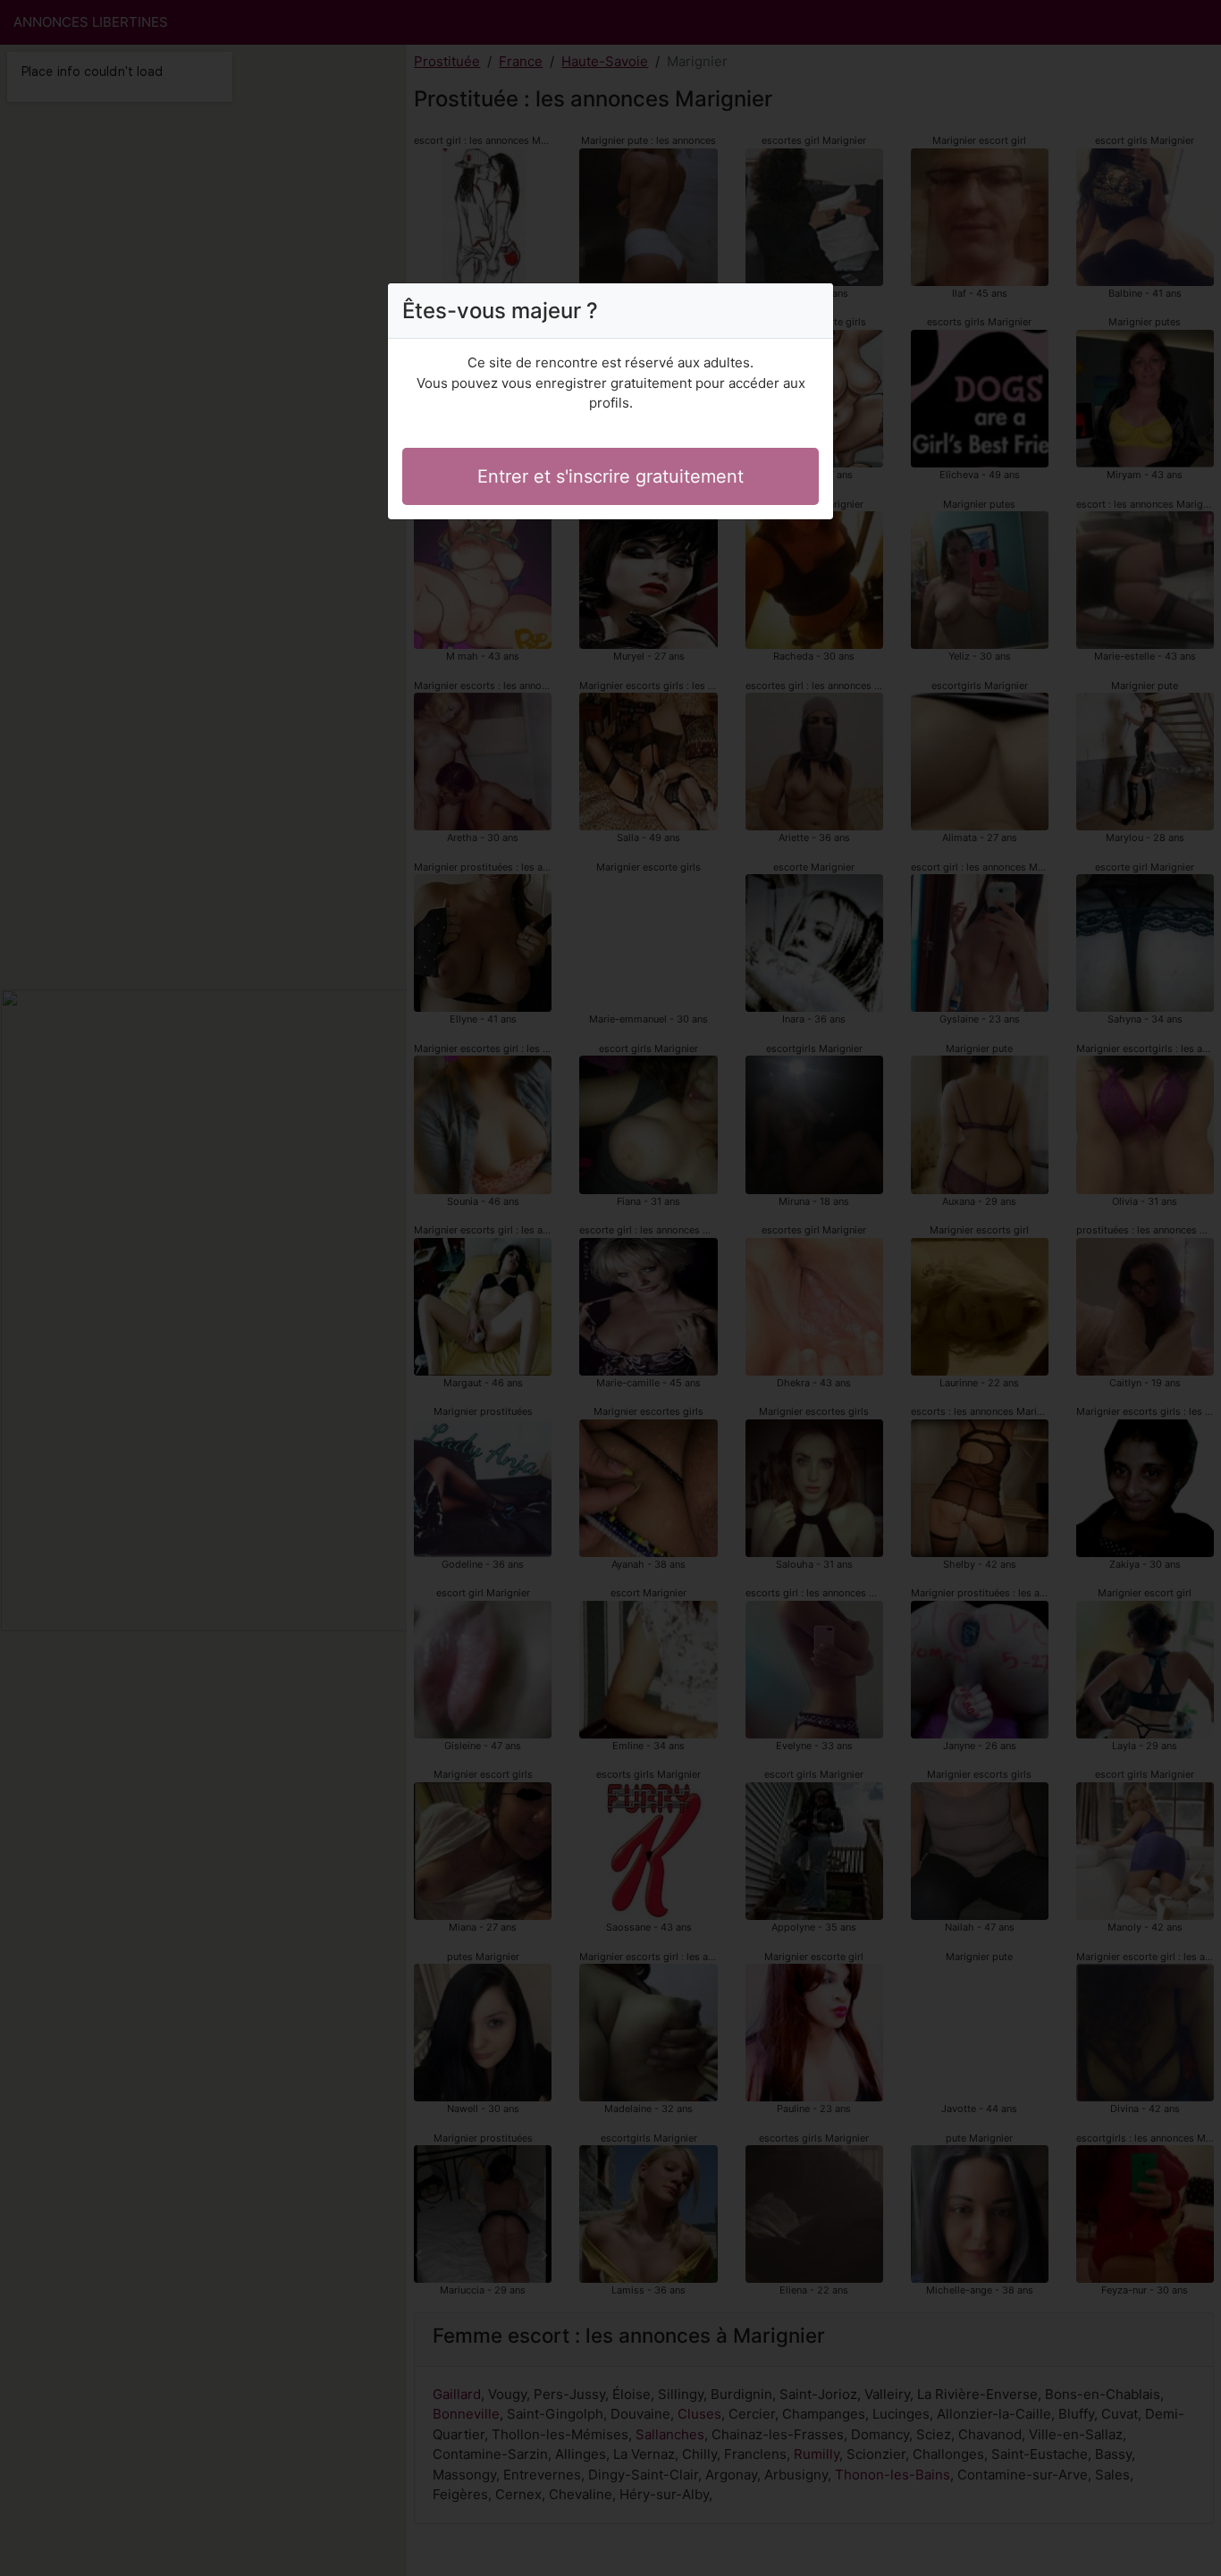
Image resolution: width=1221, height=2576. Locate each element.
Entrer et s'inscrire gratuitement (610, 476)
